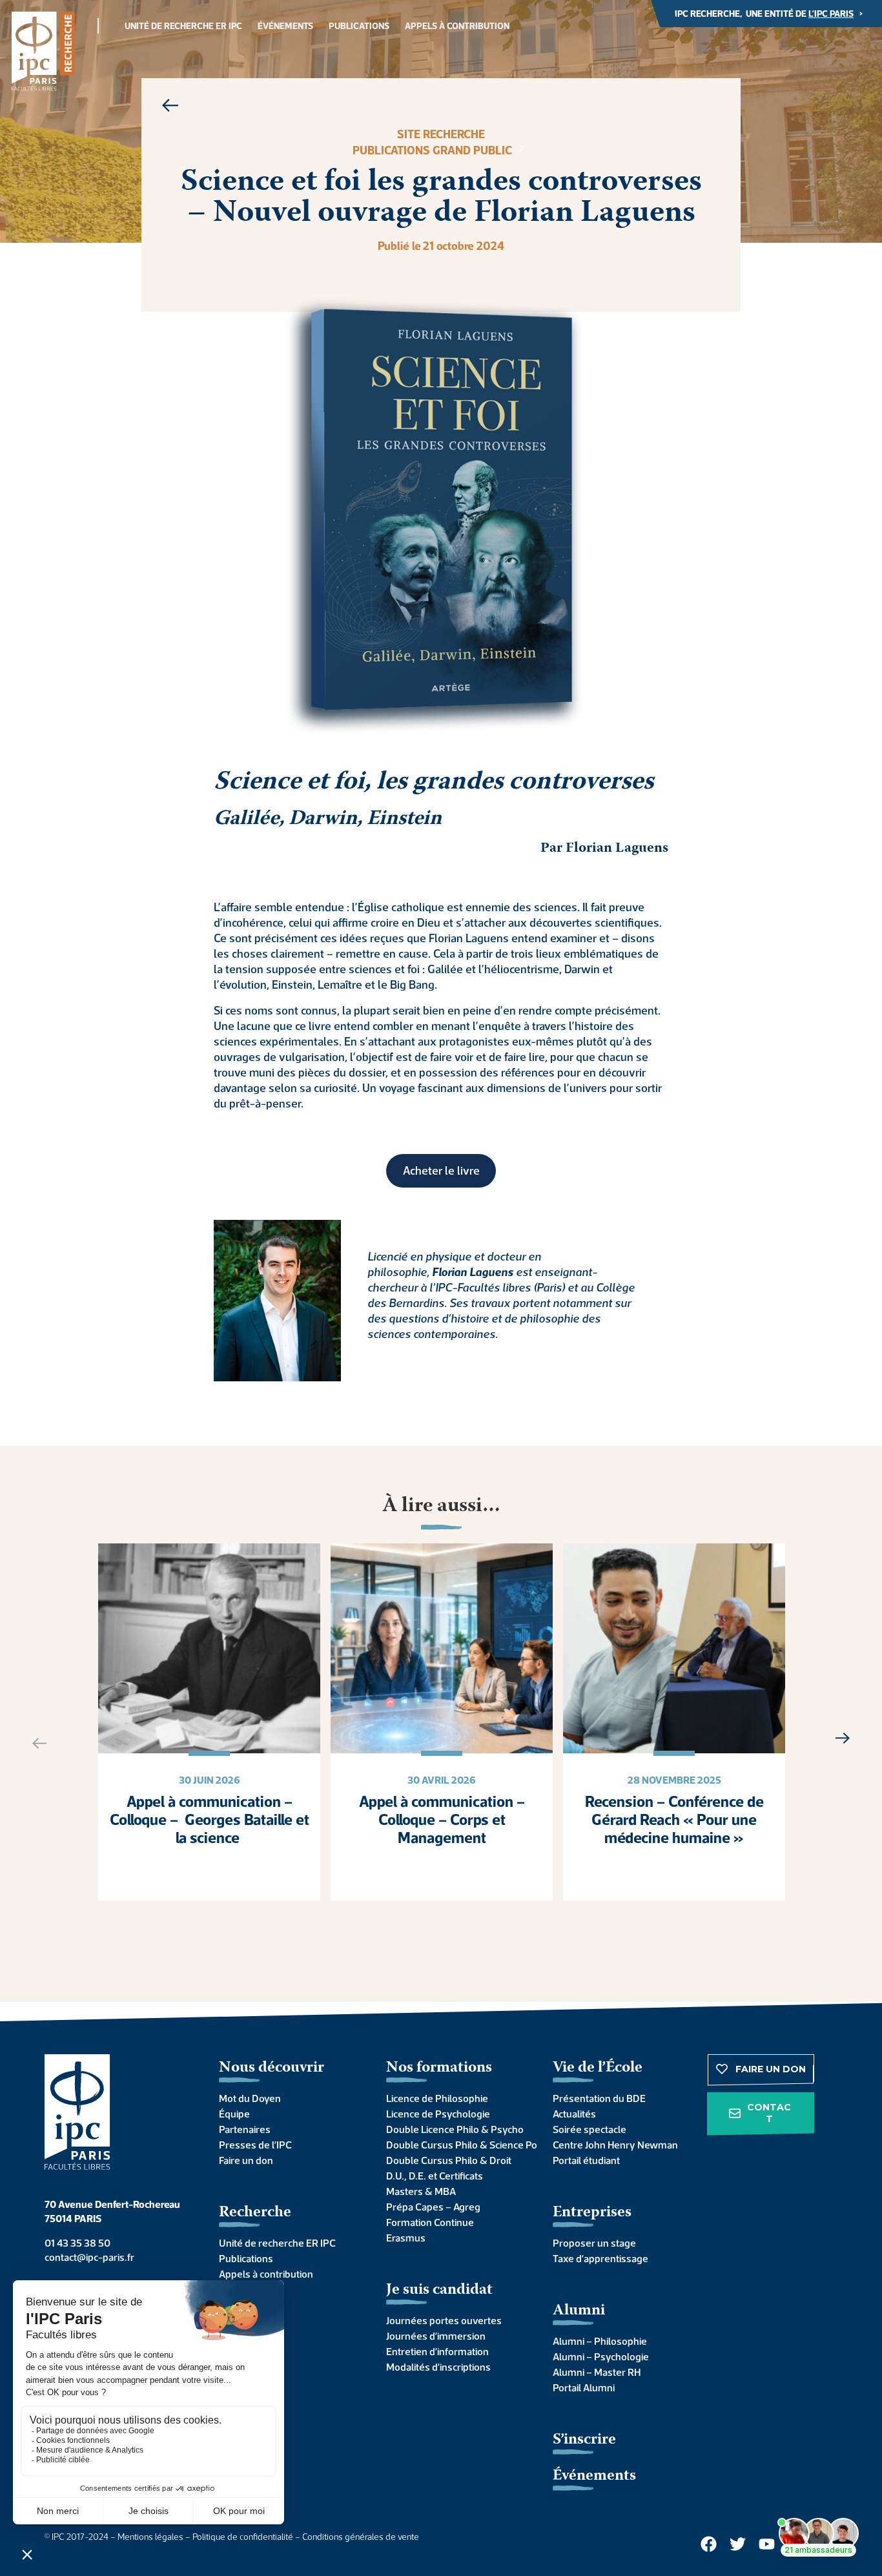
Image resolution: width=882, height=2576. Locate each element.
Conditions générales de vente (361, 2537)
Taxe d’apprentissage (600, 2258)
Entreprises (592, 2213)
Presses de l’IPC (255, 2145)
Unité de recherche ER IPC (183, 26)
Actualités (574, 2114)
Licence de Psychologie (438, 2114)
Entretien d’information (437, 2351)
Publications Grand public (434, 150)
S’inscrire (584, 2440)
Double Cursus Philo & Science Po (457, 2145)
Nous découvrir (272, 2068)
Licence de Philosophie (437, 2098)
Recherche (255, 2213)
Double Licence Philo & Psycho (455, 2129)
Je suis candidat (439, 2290)
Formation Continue (430, 2222)
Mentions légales (150, 2537)
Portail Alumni (584, 2387)
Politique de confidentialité (243, 2537)
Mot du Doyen (250, 2098)
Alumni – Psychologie (601, 2356)
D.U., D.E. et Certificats (435, 2176)
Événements (285, 26)
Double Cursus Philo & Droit (449, 2160)
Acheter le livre (441, 1170)
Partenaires (245, 2129)
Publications (359, 26)
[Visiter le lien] (43, 51)
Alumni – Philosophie (600, 2341)
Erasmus (406, 2238)
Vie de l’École (598, 2068)
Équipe (234, 2114)
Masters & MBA (421, 2191)
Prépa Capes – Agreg (433, 2207)
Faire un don (246, 2160)
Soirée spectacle (590, 2129)
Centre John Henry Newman (615, 2145)
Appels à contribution (457, 26)
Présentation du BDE (599, 2098)
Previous (34, 1743)
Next (848, 1738)
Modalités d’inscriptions (438, 2367)
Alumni (579, 2311)
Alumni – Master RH (597, 2372)
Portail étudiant (586, 2160)
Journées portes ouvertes (444, 2320)
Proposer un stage (594, 2243)
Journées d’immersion (436, 2336)
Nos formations (439, 2068)
